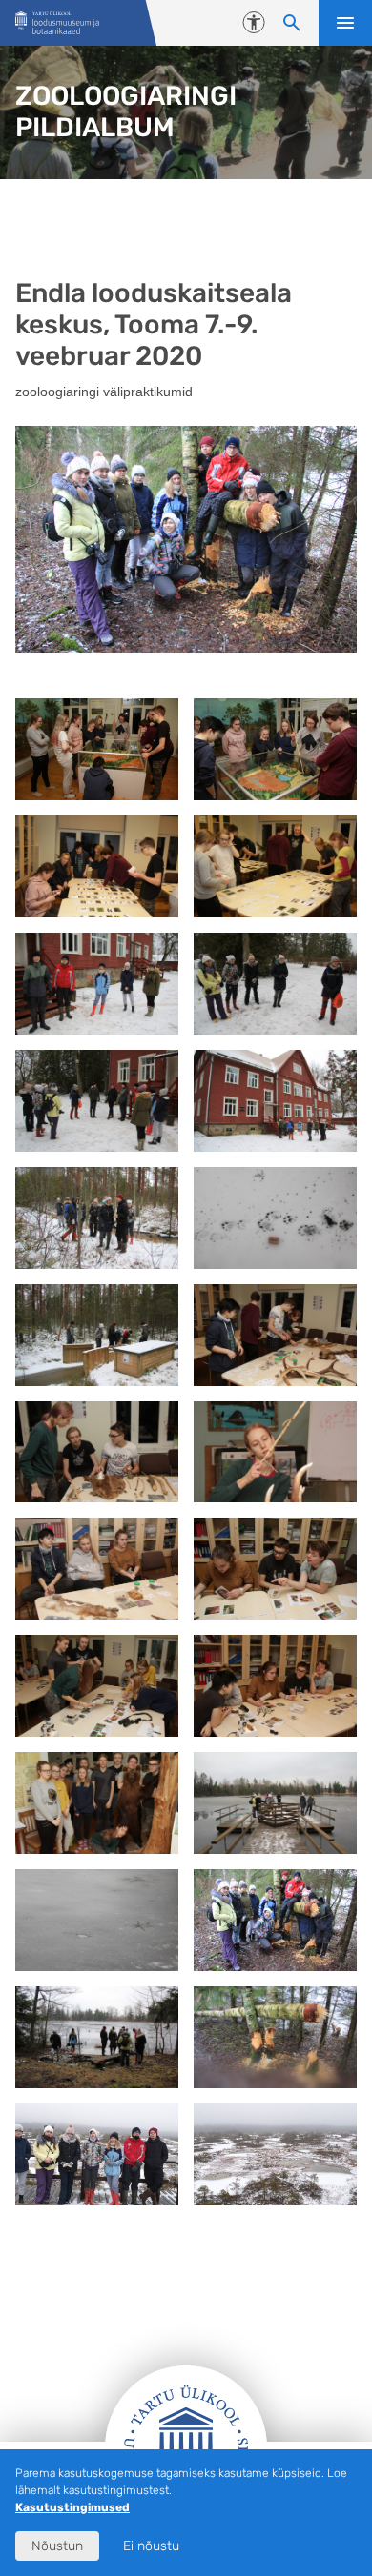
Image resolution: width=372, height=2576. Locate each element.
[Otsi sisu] (292, 23)
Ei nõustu (151, 2546)
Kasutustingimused (72, 2507)
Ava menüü (345, 23)
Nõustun (57, 2546)
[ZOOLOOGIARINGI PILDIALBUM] (57, 23)
